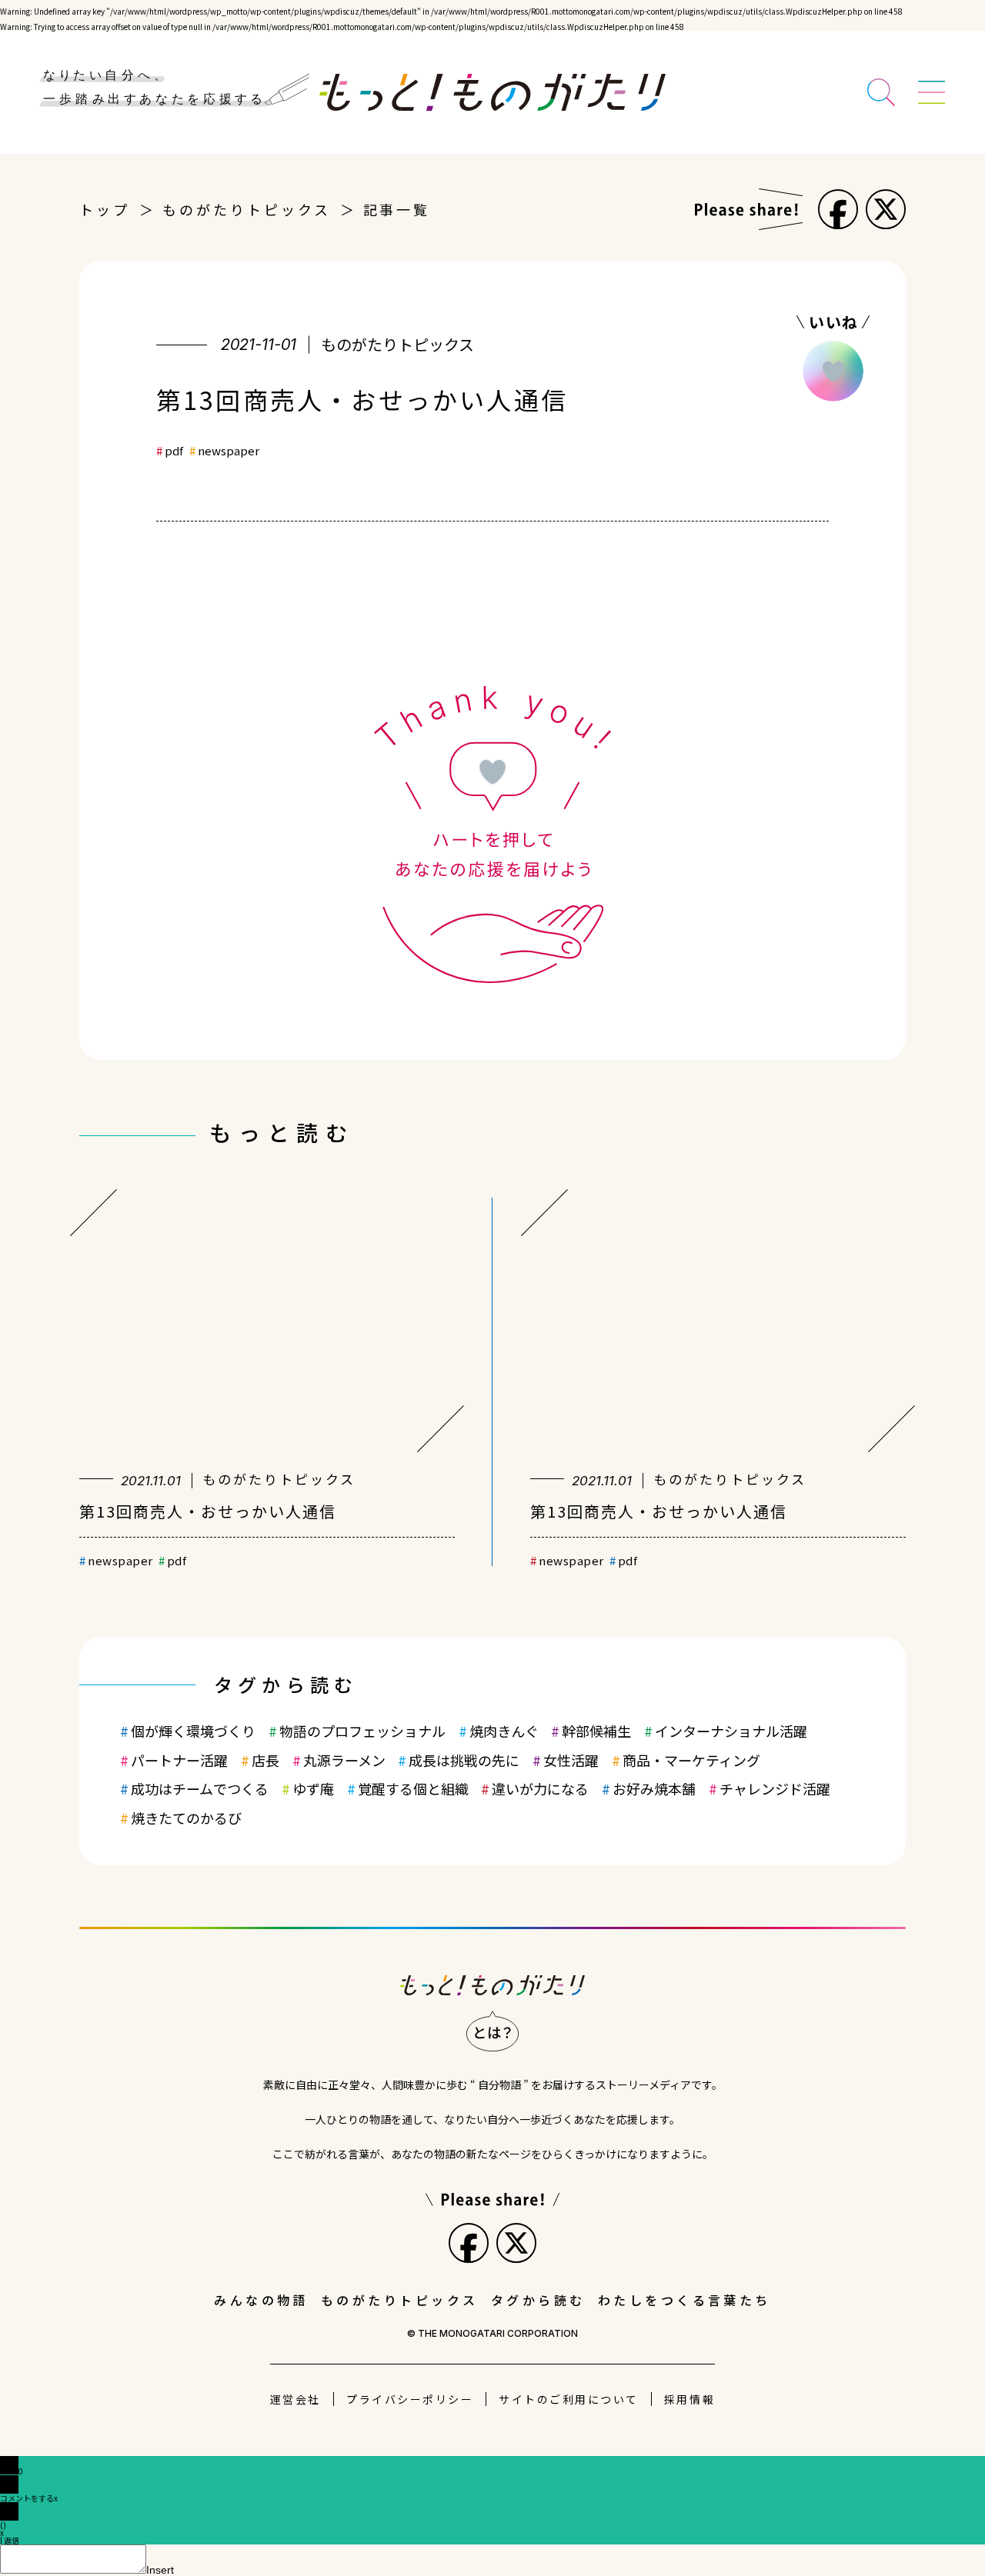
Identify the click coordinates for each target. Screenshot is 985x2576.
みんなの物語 (261, 2300)
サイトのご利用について (569, 2399)
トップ (105, 209)
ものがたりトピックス (247, 209)
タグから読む (538, 2300)
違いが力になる (540, 1789)
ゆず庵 (313, 1789)
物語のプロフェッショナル (362, 1731)
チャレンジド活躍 (775, 1789)
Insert (160, 2570)
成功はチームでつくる (200, 1789)
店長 (265, 1760)
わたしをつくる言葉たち (684, 2300)
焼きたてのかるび (186, 1818)
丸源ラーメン (344, 1760)
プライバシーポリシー (410, 2399)
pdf (174, 450)
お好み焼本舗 (654, 1789)
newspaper (229, 450)
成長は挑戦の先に (464, 1760)
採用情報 (689, 2399)
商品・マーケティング (691, 1760)
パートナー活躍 (179, 1760)
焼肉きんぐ (504, 1731)
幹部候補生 (596, 1731)
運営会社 (295, 2399)
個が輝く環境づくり (193, 1731)
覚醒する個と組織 (413, 1789)
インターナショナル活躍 (731, 1731)
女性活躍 (571, 1760)
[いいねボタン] (833, 372)
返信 (12, 2540)
